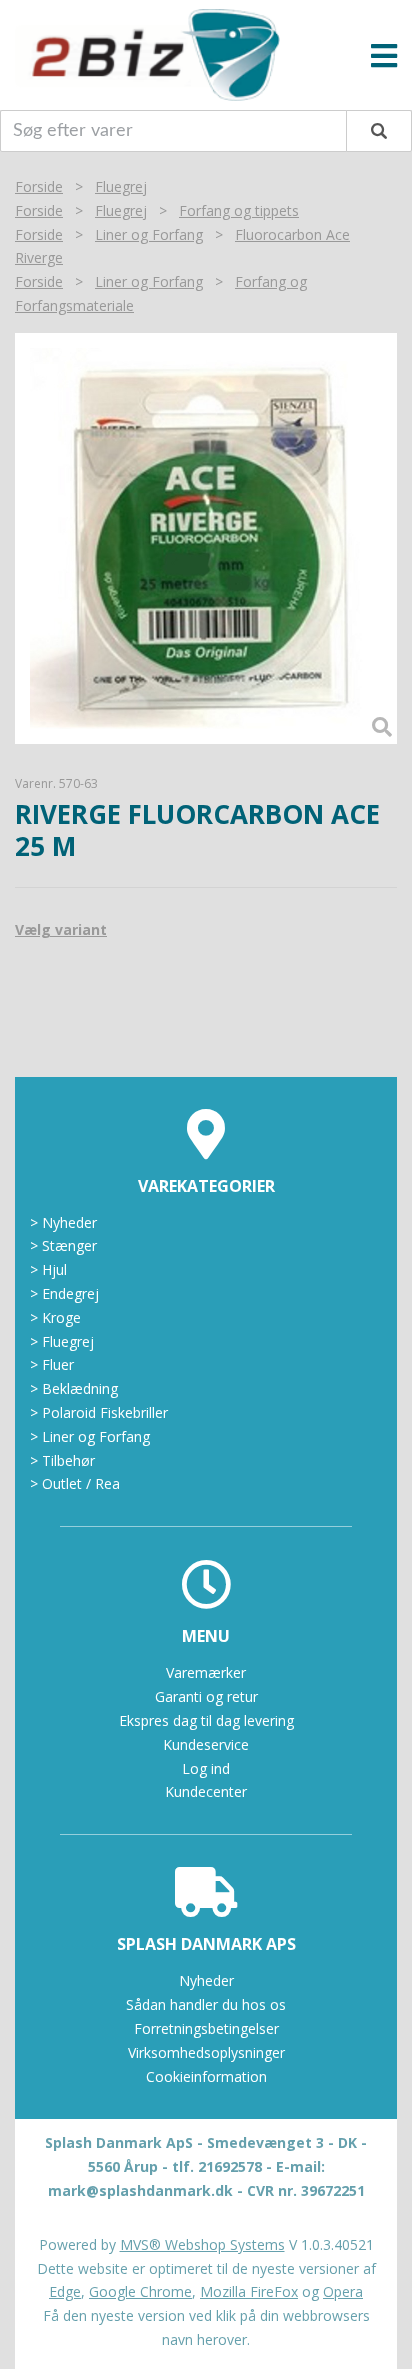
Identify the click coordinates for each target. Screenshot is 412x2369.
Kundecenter (206, 1791)
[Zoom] (206, 538)
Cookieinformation (206, 2076)
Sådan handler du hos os (206, 2004)
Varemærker (206, 1672)
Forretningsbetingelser (206, 2028)
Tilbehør (62, 1460)
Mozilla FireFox (249, 2291)
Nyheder (63, 1222)
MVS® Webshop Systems (202, 2244)
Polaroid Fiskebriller (99, 1412)
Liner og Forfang (149, 234)
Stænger (63, 1245)
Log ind (206, 1768)
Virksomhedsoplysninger (206, 2052)
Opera (343, 2291)
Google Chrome (140, 2291)
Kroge (55, 1317)
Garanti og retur (206, 1696)
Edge (65, 2291)
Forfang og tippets (239, 210)
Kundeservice (206, 1744)
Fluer (52, 1364)
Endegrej (64, 1293)
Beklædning (74, 1388)
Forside (39, 186)
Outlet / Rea (75, 1483)
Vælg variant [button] (61, 929)
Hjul (48, 1269)
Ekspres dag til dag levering (206, 1720)
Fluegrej (121, 186)
